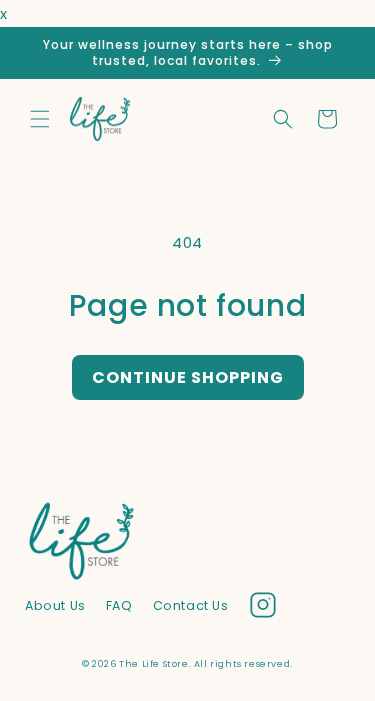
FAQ (119, 605)
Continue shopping (188, 377)
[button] (40, 119)
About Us (55, 605)
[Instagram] (263, 609)
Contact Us (191, 605)
